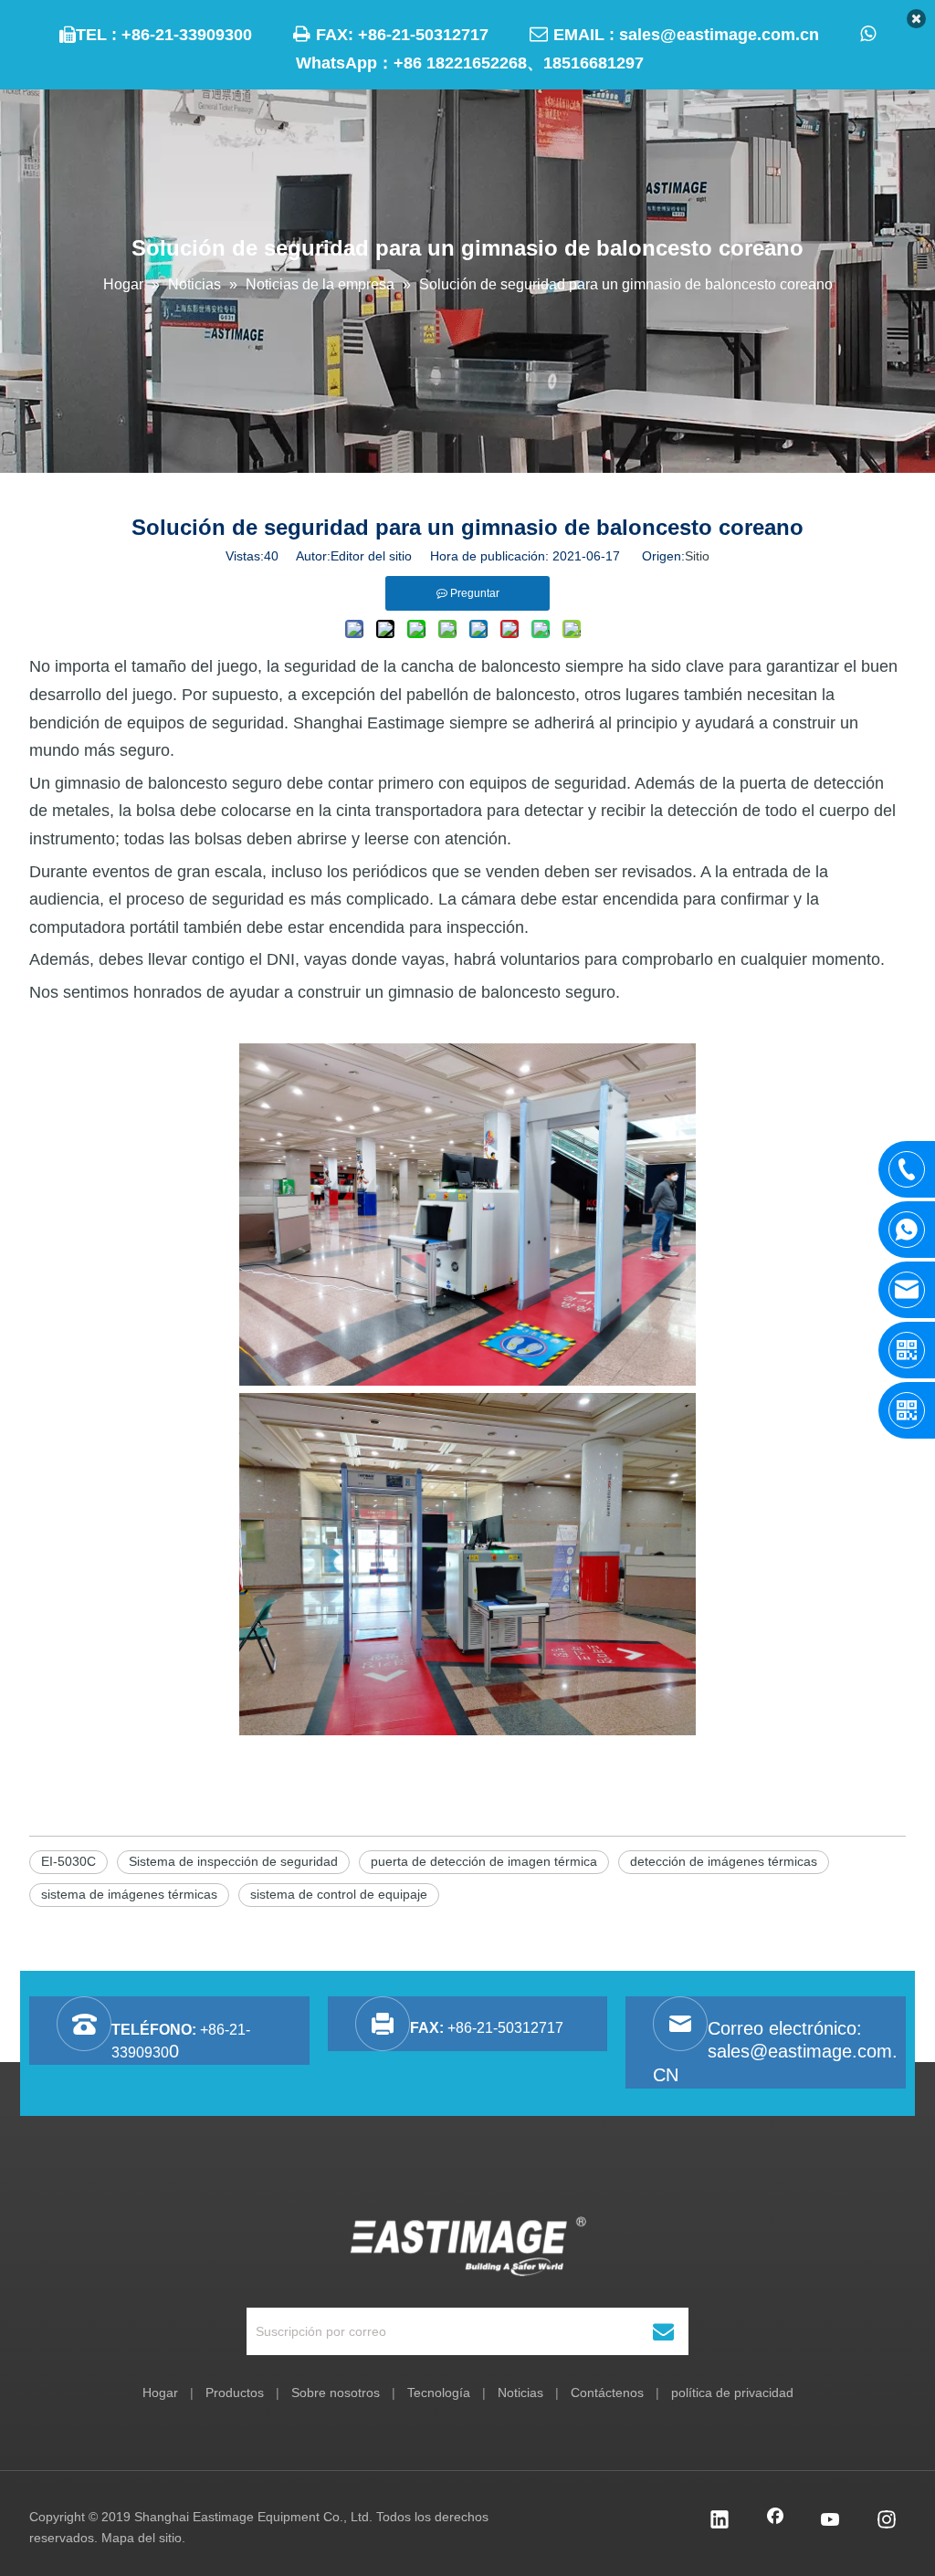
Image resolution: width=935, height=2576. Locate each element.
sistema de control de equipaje (339, 1894)
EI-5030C (68, 1861)
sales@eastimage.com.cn (719, 35)
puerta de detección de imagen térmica (484, 1861)
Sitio (697, 556)
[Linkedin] (720, 2521)
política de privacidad (732, 2393)
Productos (235, 2393)
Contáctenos (607, 2393)
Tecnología (439, 2393)
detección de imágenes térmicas (724, 1861)
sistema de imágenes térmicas (129, 1894)
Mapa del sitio (142, 2538)
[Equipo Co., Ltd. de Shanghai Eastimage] (468, 2246)
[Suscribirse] (663, 2331)
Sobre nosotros (336, 2393)
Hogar (160, 2393)
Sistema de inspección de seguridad (233, 1861)
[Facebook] (775, 2521)
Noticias (520, 2393)
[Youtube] (831, 2521)
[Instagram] (887, 2521)
